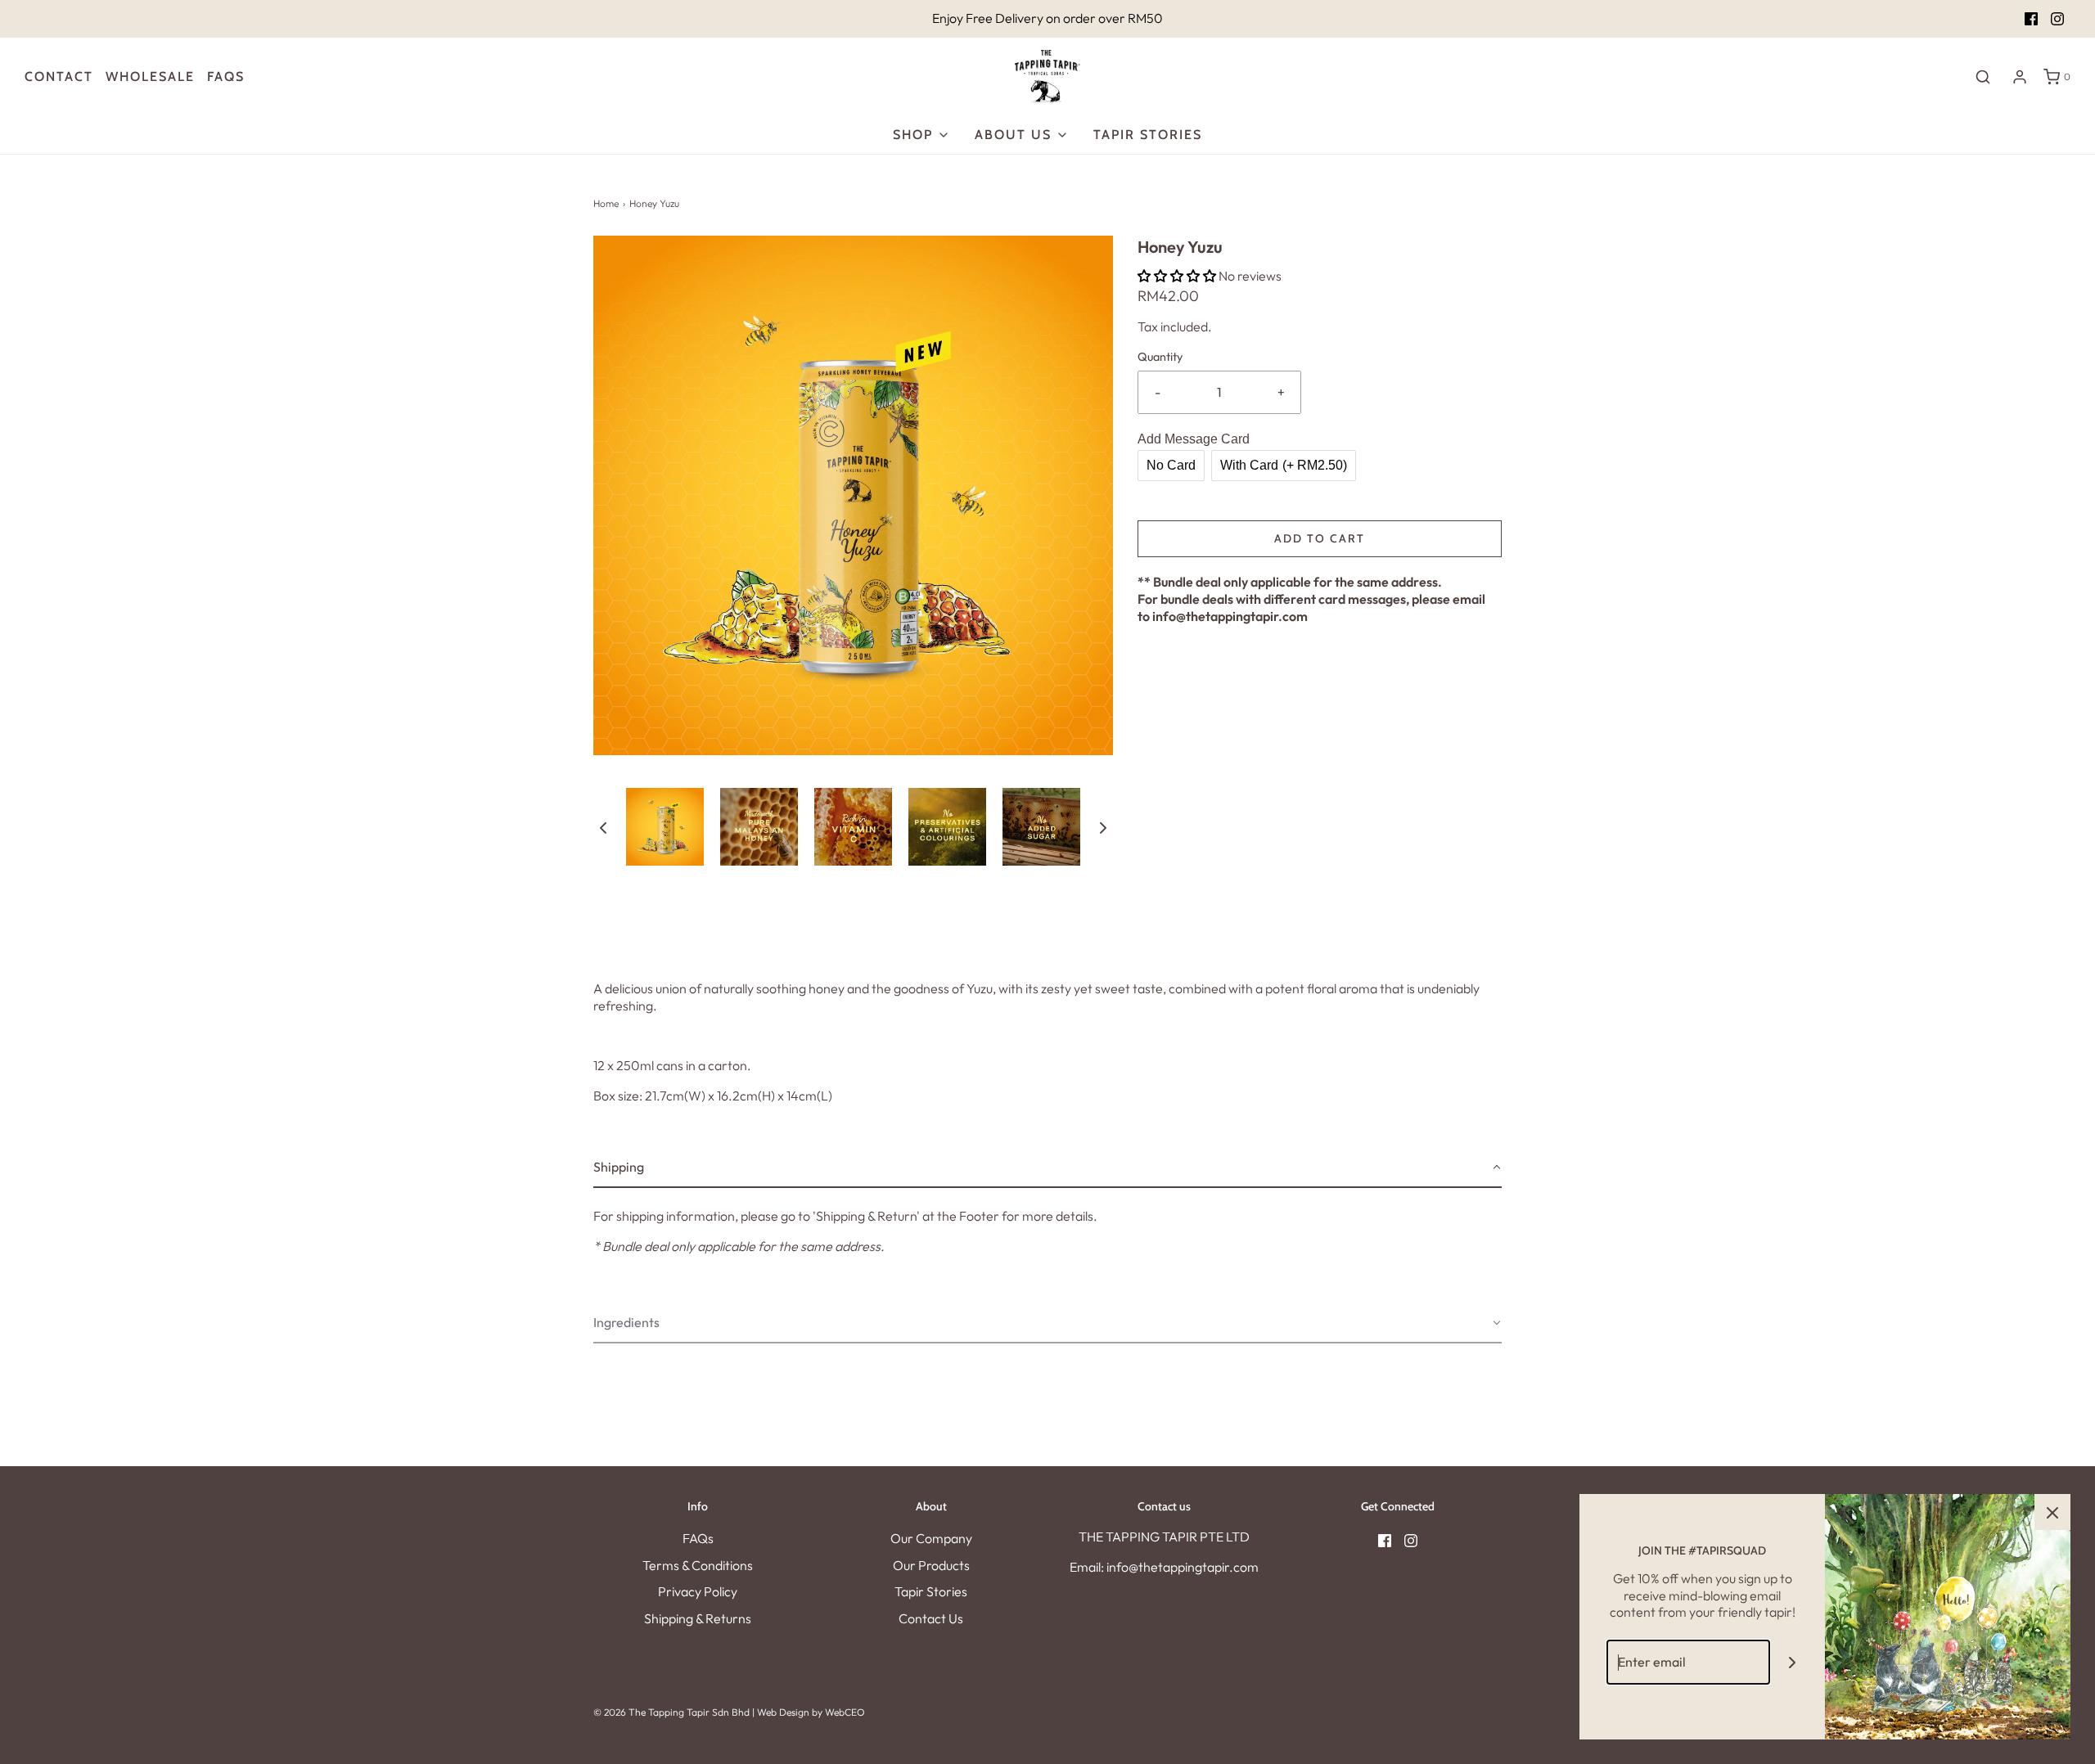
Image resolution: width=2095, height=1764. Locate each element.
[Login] (2020, 77)
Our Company (931, 1538)
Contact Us (931, 1618)
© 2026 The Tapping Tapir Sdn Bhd (671, 1712)
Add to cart (1320, 538)
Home (606, 203)
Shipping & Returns (698, 1618)
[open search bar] (1983, 76)
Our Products (931, 1565)
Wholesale (150, 76)
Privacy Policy (698, 1591)
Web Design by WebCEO (811, 1712)
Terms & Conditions (698, 1565)
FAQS (226, 76)
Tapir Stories (1148, 135)
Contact (59, 76)
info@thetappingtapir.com (1230, 616)
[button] (603, 826)
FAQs (698, 1538)
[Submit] (1793, 1662)
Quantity (1160, 357)
